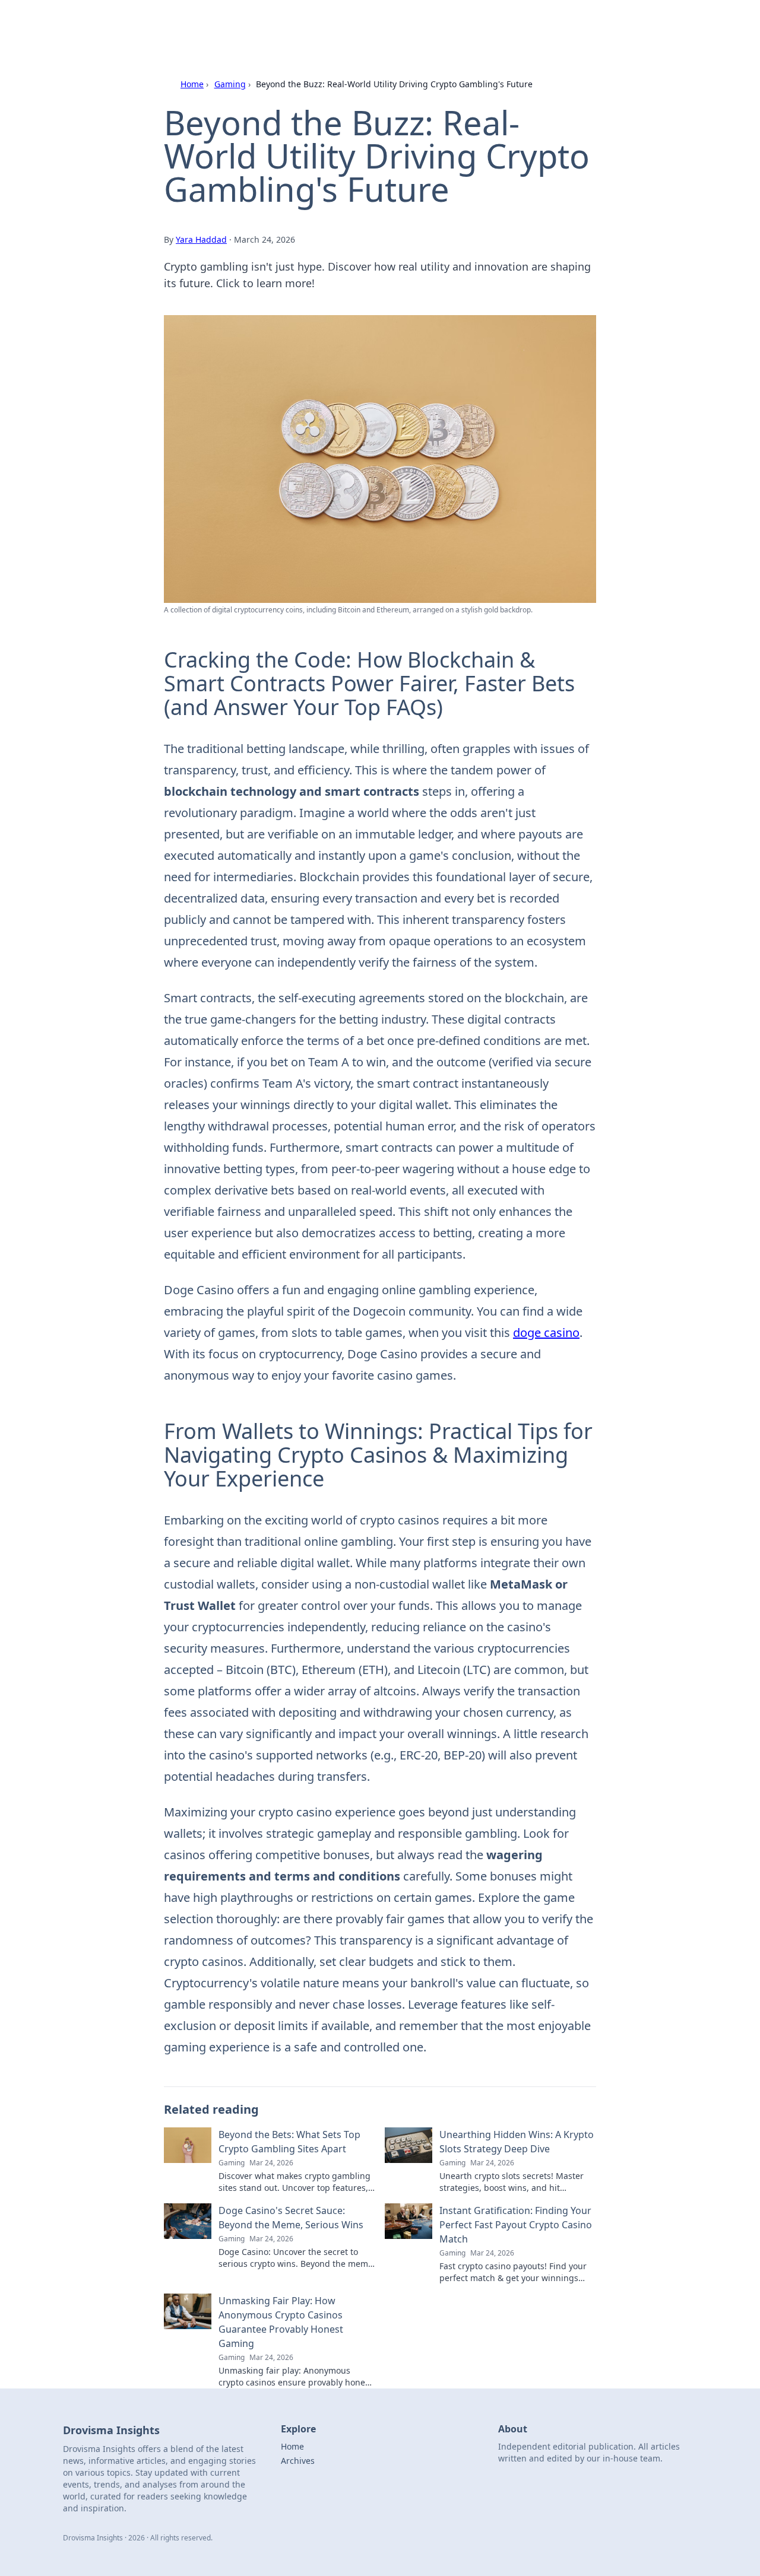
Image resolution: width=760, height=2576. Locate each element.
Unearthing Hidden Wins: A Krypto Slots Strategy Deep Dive (517, 2142)
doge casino (546, 1333)
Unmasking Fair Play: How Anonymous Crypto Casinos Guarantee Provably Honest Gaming (281, 2322)
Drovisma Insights (199, 25)
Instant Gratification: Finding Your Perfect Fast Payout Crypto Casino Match (516, 2225)
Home (192, 84)
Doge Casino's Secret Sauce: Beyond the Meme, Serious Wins (291, 2218)
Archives (298, 2461)
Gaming (230, 84)
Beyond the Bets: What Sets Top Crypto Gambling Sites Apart (289, 2142)
